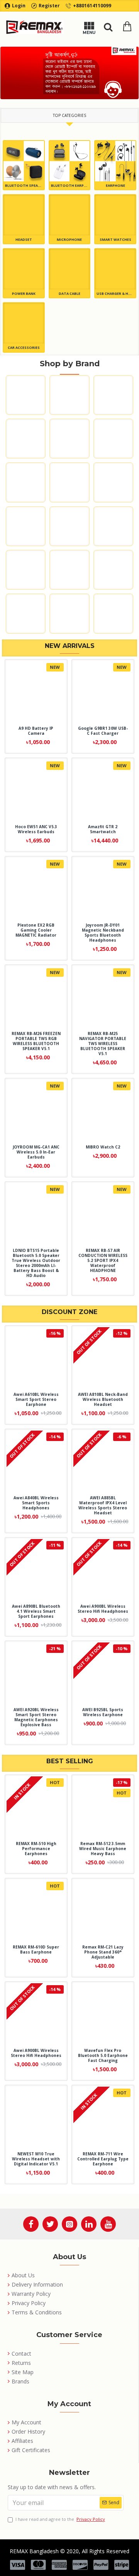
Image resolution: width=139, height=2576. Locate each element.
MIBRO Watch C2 (103, 1147)
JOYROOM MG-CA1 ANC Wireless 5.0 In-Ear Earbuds (36, 1152)
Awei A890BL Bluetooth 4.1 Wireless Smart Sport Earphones (36, 1611)
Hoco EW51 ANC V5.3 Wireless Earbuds (36, 829)
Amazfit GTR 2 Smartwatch (103, 829)
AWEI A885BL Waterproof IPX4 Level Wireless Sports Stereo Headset (103, 1505)
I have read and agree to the (60, 2519)
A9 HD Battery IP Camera (36, 731)
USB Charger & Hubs (115, 293)
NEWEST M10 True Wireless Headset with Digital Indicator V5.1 (36, 2159)
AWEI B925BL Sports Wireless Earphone (103, 1712)
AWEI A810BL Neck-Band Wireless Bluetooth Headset (103, 1400)
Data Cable (69, 293)
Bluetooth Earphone (70, 185)
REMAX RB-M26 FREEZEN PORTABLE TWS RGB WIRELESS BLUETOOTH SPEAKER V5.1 (36, 1041)
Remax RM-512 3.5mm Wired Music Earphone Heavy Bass (103, 1849)
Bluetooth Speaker (24, 185)
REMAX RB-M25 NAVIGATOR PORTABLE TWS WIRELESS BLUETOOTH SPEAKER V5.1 (103, 1044)
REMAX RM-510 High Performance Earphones (36, 1849)
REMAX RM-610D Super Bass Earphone (36, 1950)
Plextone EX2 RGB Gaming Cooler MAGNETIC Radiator (36, 930)
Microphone (69, 239)
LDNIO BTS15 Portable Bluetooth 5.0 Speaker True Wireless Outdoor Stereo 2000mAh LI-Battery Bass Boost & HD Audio (36, 1263)
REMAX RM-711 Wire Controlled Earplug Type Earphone (103, 2159)
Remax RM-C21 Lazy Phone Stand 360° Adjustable (103, 1952)
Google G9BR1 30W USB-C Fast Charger (103, 731)
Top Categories (69, 115)
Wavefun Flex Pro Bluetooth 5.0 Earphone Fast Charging (103, 2056)
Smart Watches (115, 239)
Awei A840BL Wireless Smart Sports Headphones (36, 1503)
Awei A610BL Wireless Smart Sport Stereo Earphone (36, 1400)
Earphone (115, 185)
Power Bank (24, 293)
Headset (24, 239)
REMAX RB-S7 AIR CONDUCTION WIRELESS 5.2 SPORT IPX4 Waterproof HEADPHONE (103, 1261)
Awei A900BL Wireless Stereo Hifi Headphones (103, 1609)
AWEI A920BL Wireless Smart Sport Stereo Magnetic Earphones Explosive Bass (36, 1717)
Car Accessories (24, 348)
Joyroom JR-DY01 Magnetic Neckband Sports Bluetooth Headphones (103, 933)
